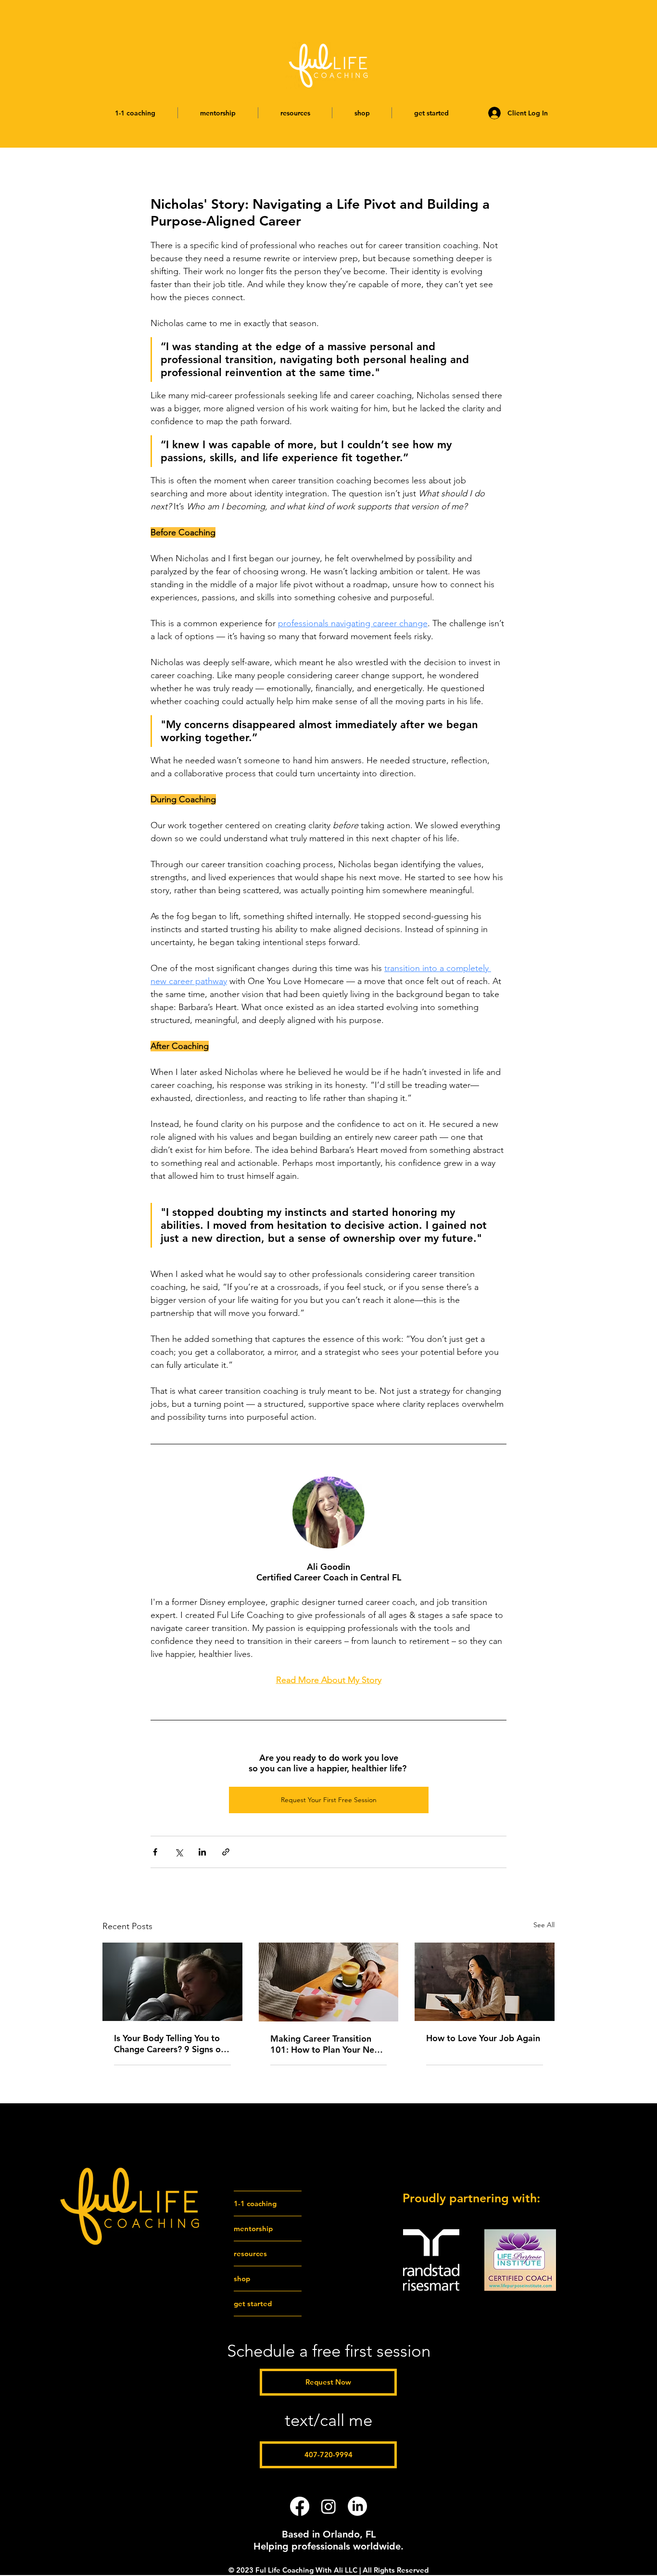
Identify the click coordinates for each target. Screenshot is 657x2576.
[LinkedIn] (357, 2506)
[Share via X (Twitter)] (179, 1852)
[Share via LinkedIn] (202, 1852)
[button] (135, 113)
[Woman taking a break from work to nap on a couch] (172, 1982)
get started (253, 2304)
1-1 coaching (255, 2203)
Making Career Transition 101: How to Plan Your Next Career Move (326, 2044)
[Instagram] (328, 2506)
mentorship (253, 2229)
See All (544, 1925)
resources (250, 2254)
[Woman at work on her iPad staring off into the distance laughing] (485, 1982)
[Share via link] (226, 1852)
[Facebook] (300, 2506)
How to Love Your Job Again (483, 2038)
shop (242, 2279)
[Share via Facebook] (155, 1852)
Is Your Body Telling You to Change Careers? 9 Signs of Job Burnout (169, 2044)
